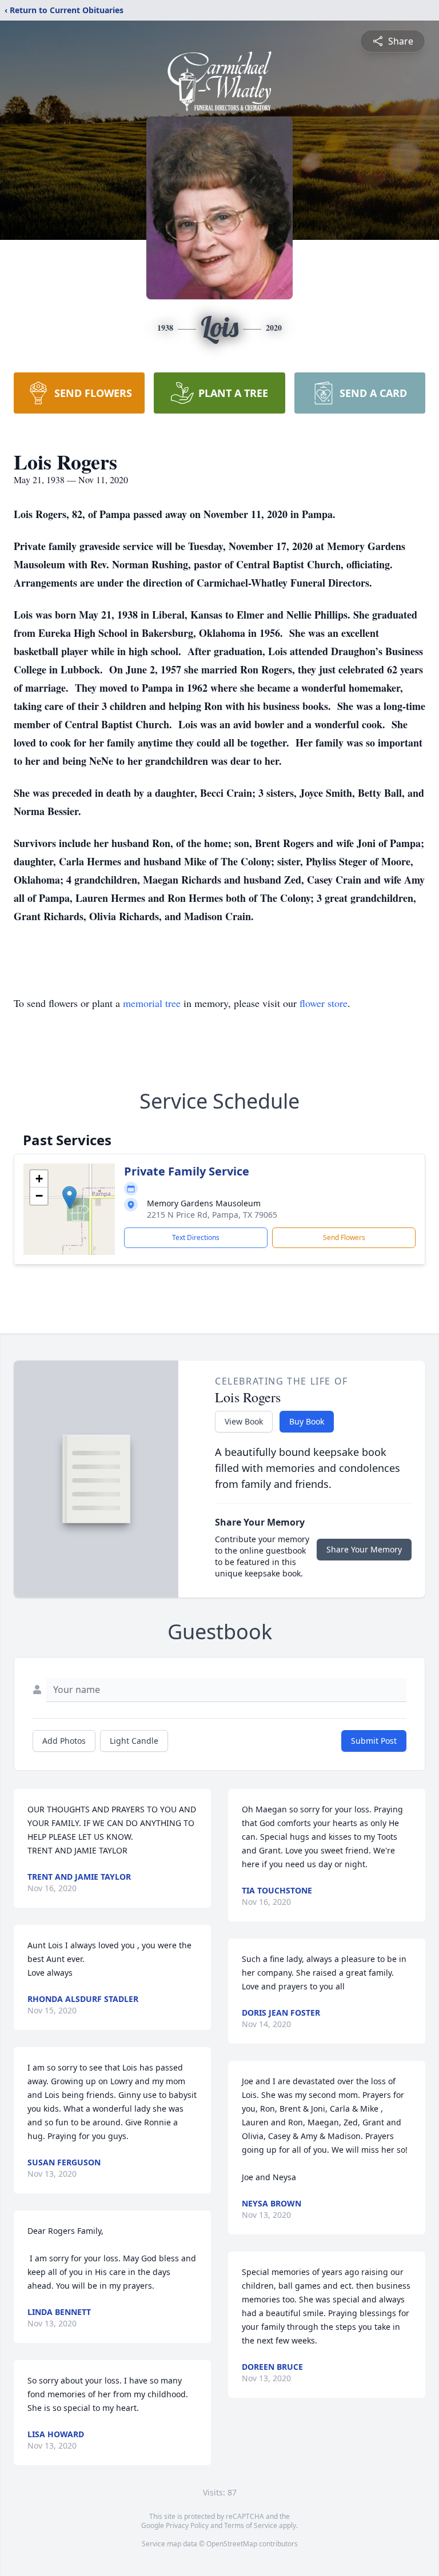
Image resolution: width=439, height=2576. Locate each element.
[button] (69, 1197)
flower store (324, 1003)
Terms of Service (251, 2525)
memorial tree (152, 1003)
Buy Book (307, 1421)
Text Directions (196, 1237)
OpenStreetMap (232, 2544)
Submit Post (374, 1741)
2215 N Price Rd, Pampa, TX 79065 (212, 1215)
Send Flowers (344, 1237)
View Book (244, 1421)
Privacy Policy (187, 2525)
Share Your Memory (364, 1549)
